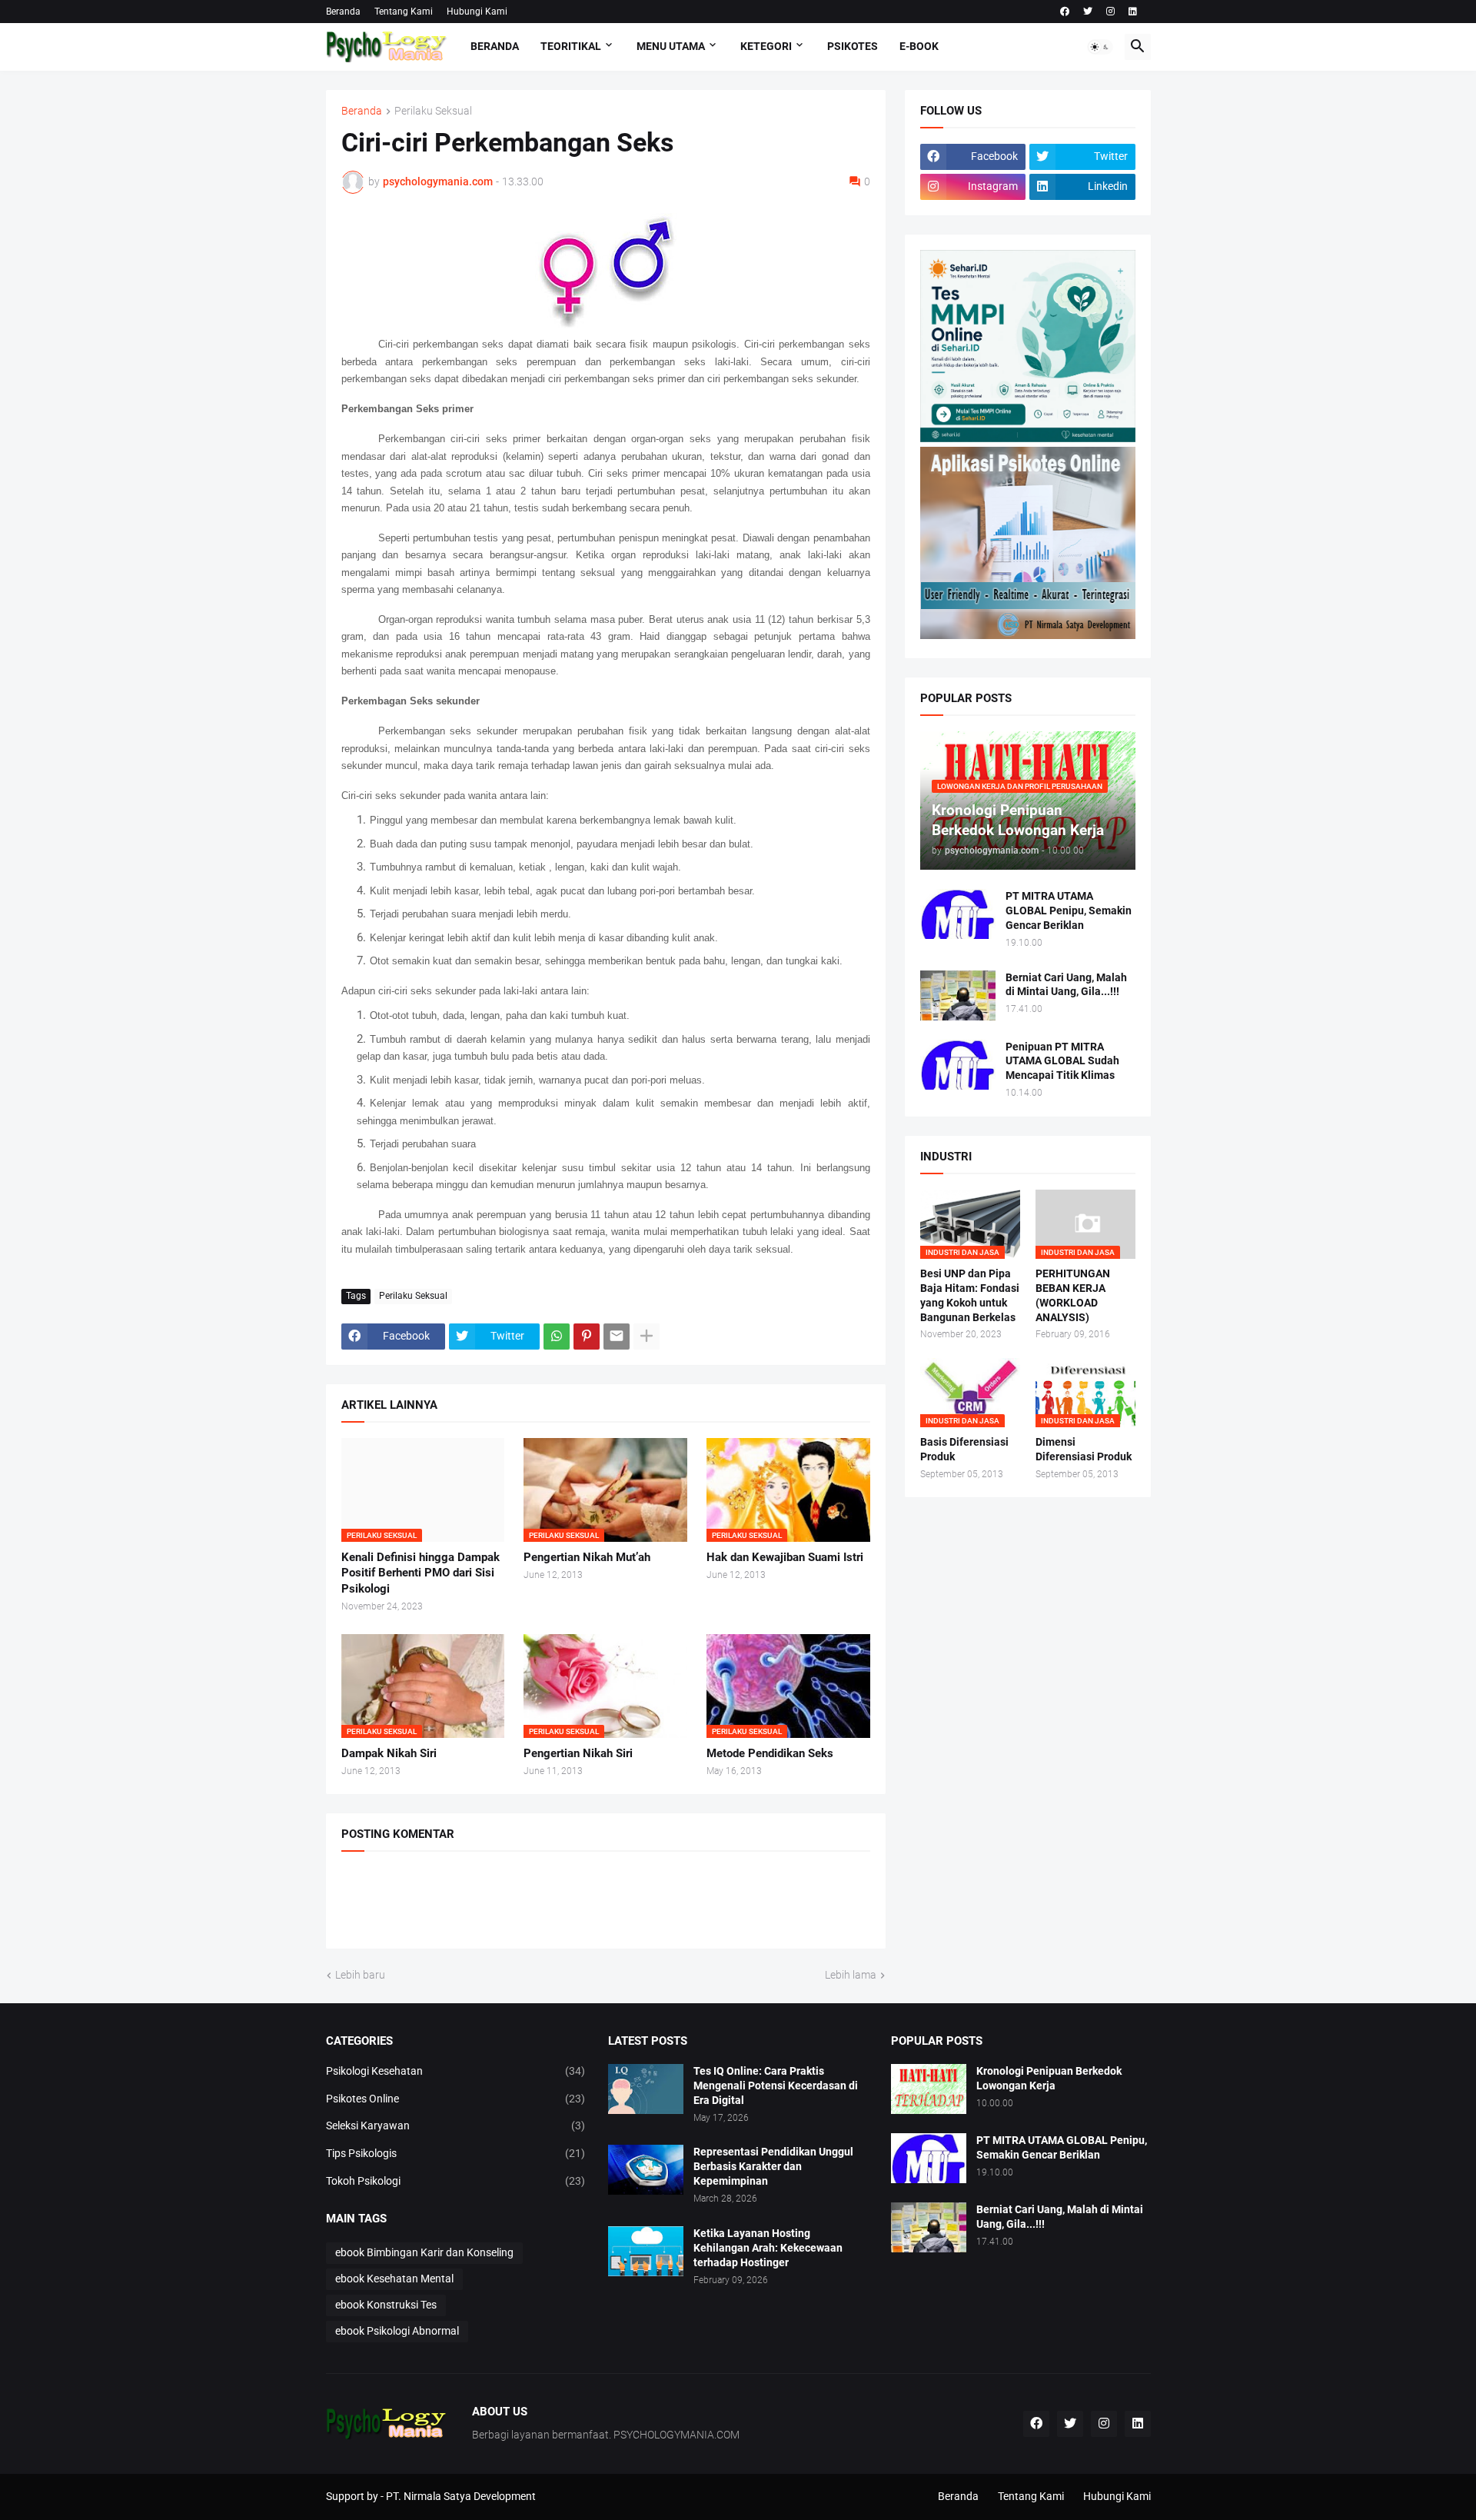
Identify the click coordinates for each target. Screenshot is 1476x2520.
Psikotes (853, 46)
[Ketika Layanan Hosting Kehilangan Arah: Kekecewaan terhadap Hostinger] (646, 2251)
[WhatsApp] (557, 1337)
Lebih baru (360, 1975)
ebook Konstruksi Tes (386, 2305)
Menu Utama (671, 46)
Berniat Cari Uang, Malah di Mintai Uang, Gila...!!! (1066, 985)
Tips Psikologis (456, 2153)
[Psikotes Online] (1028, 438)
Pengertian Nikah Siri (578, 1753)
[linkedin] (1133, 12)
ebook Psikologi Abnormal (397, 2331)
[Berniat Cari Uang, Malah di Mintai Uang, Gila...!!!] (958, 995)
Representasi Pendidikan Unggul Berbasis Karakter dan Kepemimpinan (773, 2166)
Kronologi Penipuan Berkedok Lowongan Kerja (1049, 2078)
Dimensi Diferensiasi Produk (1084, 1449)
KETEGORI (766, 46)
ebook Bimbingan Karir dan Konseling (424, 2252)
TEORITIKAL (571, 46)
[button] (1100, 47)
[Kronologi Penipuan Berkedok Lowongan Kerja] (929, 2089)
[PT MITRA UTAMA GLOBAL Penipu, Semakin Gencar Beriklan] (958, 914)
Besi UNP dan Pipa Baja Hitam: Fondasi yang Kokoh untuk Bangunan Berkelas (970, 1295)
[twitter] (1088, 12)
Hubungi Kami (477, 12)
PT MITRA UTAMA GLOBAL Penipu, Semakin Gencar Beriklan (1069, 910)
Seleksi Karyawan (456, 2126)
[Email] (617, 1337)
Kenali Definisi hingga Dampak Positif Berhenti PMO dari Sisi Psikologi (421, 1573)
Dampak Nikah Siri (389, 1753)
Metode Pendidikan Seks (770, 1753)
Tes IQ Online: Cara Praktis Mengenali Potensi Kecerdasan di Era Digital (776, 2086)
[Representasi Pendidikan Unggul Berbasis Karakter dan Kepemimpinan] (646, 2170)
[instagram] (1110, 12)
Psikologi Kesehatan (456, 2071)
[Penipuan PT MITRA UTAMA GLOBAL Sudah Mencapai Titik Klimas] (958, 1065)
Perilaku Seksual (433, 111)
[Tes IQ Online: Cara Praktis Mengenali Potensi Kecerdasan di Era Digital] (646, 2089)
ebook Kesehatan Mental (394, 2279)
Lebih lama (851, 1975)
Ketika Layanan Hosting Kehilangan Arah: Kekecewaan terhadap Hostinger (768, 2248)
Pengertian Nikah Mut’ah (587, 1557)
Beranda (343, 12)
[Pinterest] (587, 1337)
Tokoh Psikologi (456, 2181)
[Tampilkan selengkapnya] (647, 1337)
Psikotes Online (456, 2099)
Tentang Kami (404, 12)
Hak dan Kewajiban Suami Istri (785, 1557)
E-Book (919, 46)
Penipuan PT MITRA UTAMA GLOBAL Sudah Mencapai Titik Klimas (1062, 1061)
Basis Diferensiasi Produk (964, 1449)
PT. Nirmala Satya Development (461, 2496)
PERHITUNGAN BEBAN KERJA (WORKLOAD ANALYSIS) (1073, 1295)
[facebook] (1065, 12)
